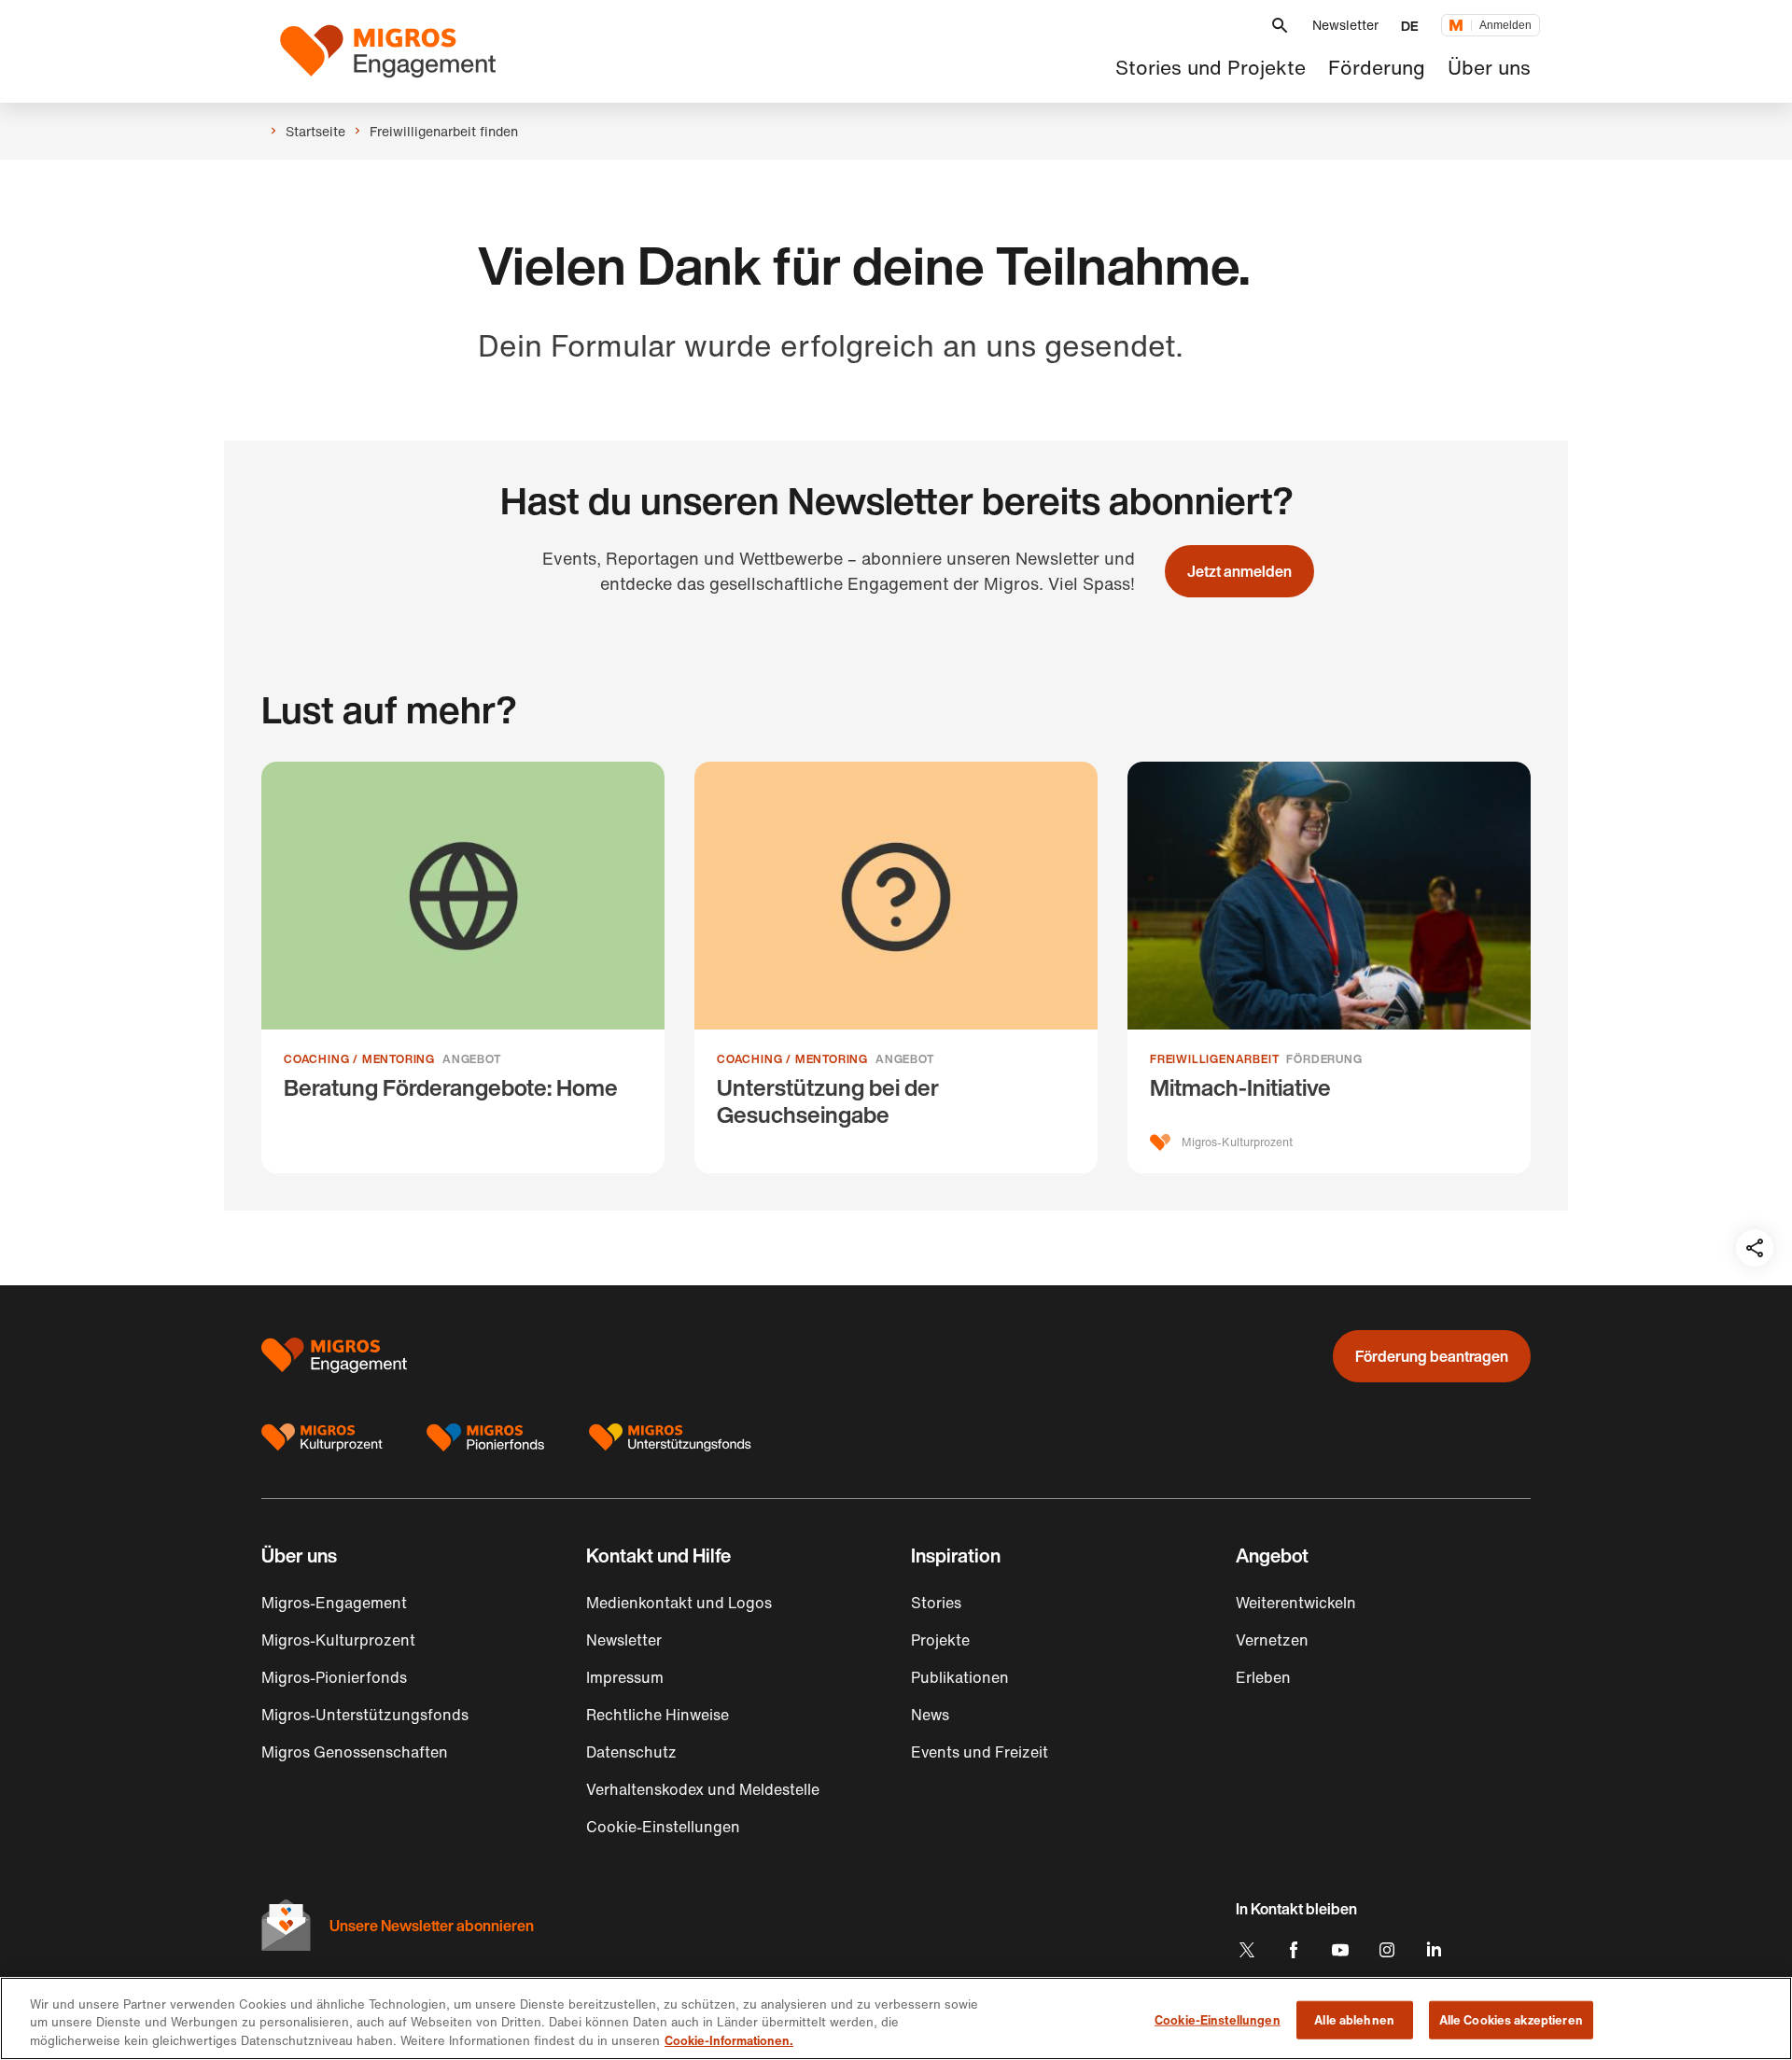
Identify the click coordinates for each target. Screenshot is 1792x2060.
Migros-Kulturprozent (338, 1640)
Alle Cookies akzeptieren (1511, 2019)
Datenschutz (631, 1752)
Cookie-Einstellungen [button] (663, 1827)
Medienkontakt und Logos (679, 1603)
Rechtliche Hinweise (658, 1715)
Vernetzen (1272, 1640)
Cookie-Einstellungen (1218, 2019)
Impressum (625, 1677)
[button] (1280, 26)
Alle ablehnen (1354, 2019)
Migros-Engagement (334, 1603)
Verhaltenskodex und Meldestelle (703, 1789)
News (930, 1715)
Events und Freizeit (980, 1752)
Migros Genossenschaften (355, 1752)
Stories (936, 1603)
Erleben (1263, 1677)
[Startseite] (388, 51)
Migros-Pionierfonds (334, 1677)
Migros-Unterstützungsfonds (365, 1715)
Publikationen (960, 1677)
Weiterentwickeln (1296, 1603)
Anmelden (1505, 25)
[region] (896, 2018)
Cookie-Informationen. (729, 2041)
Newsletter (1345, 25)
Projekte (940, 1640)
